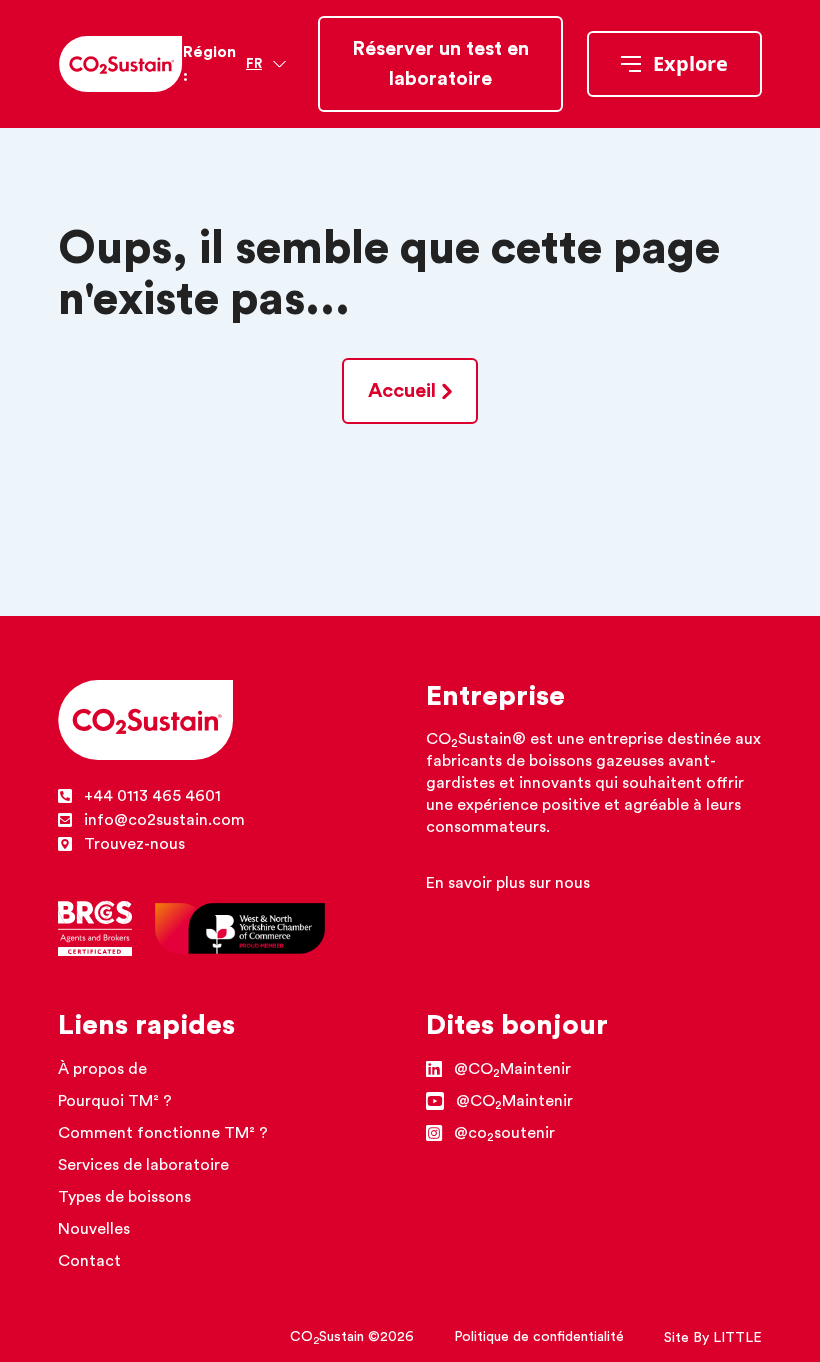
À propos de (102, 1069)
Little (737, 1338)
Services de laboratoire (143, 1165)
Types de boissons (124, 1197)
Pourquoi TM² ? (115, 1101)
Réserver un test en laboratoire (440, 64)
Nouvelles (94, 1229)
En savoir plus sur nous (508, 883)
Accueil (402, 391)
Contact (89, 1261)
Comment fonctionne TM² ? (163, 1133)
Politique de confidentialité (539, 1337)
